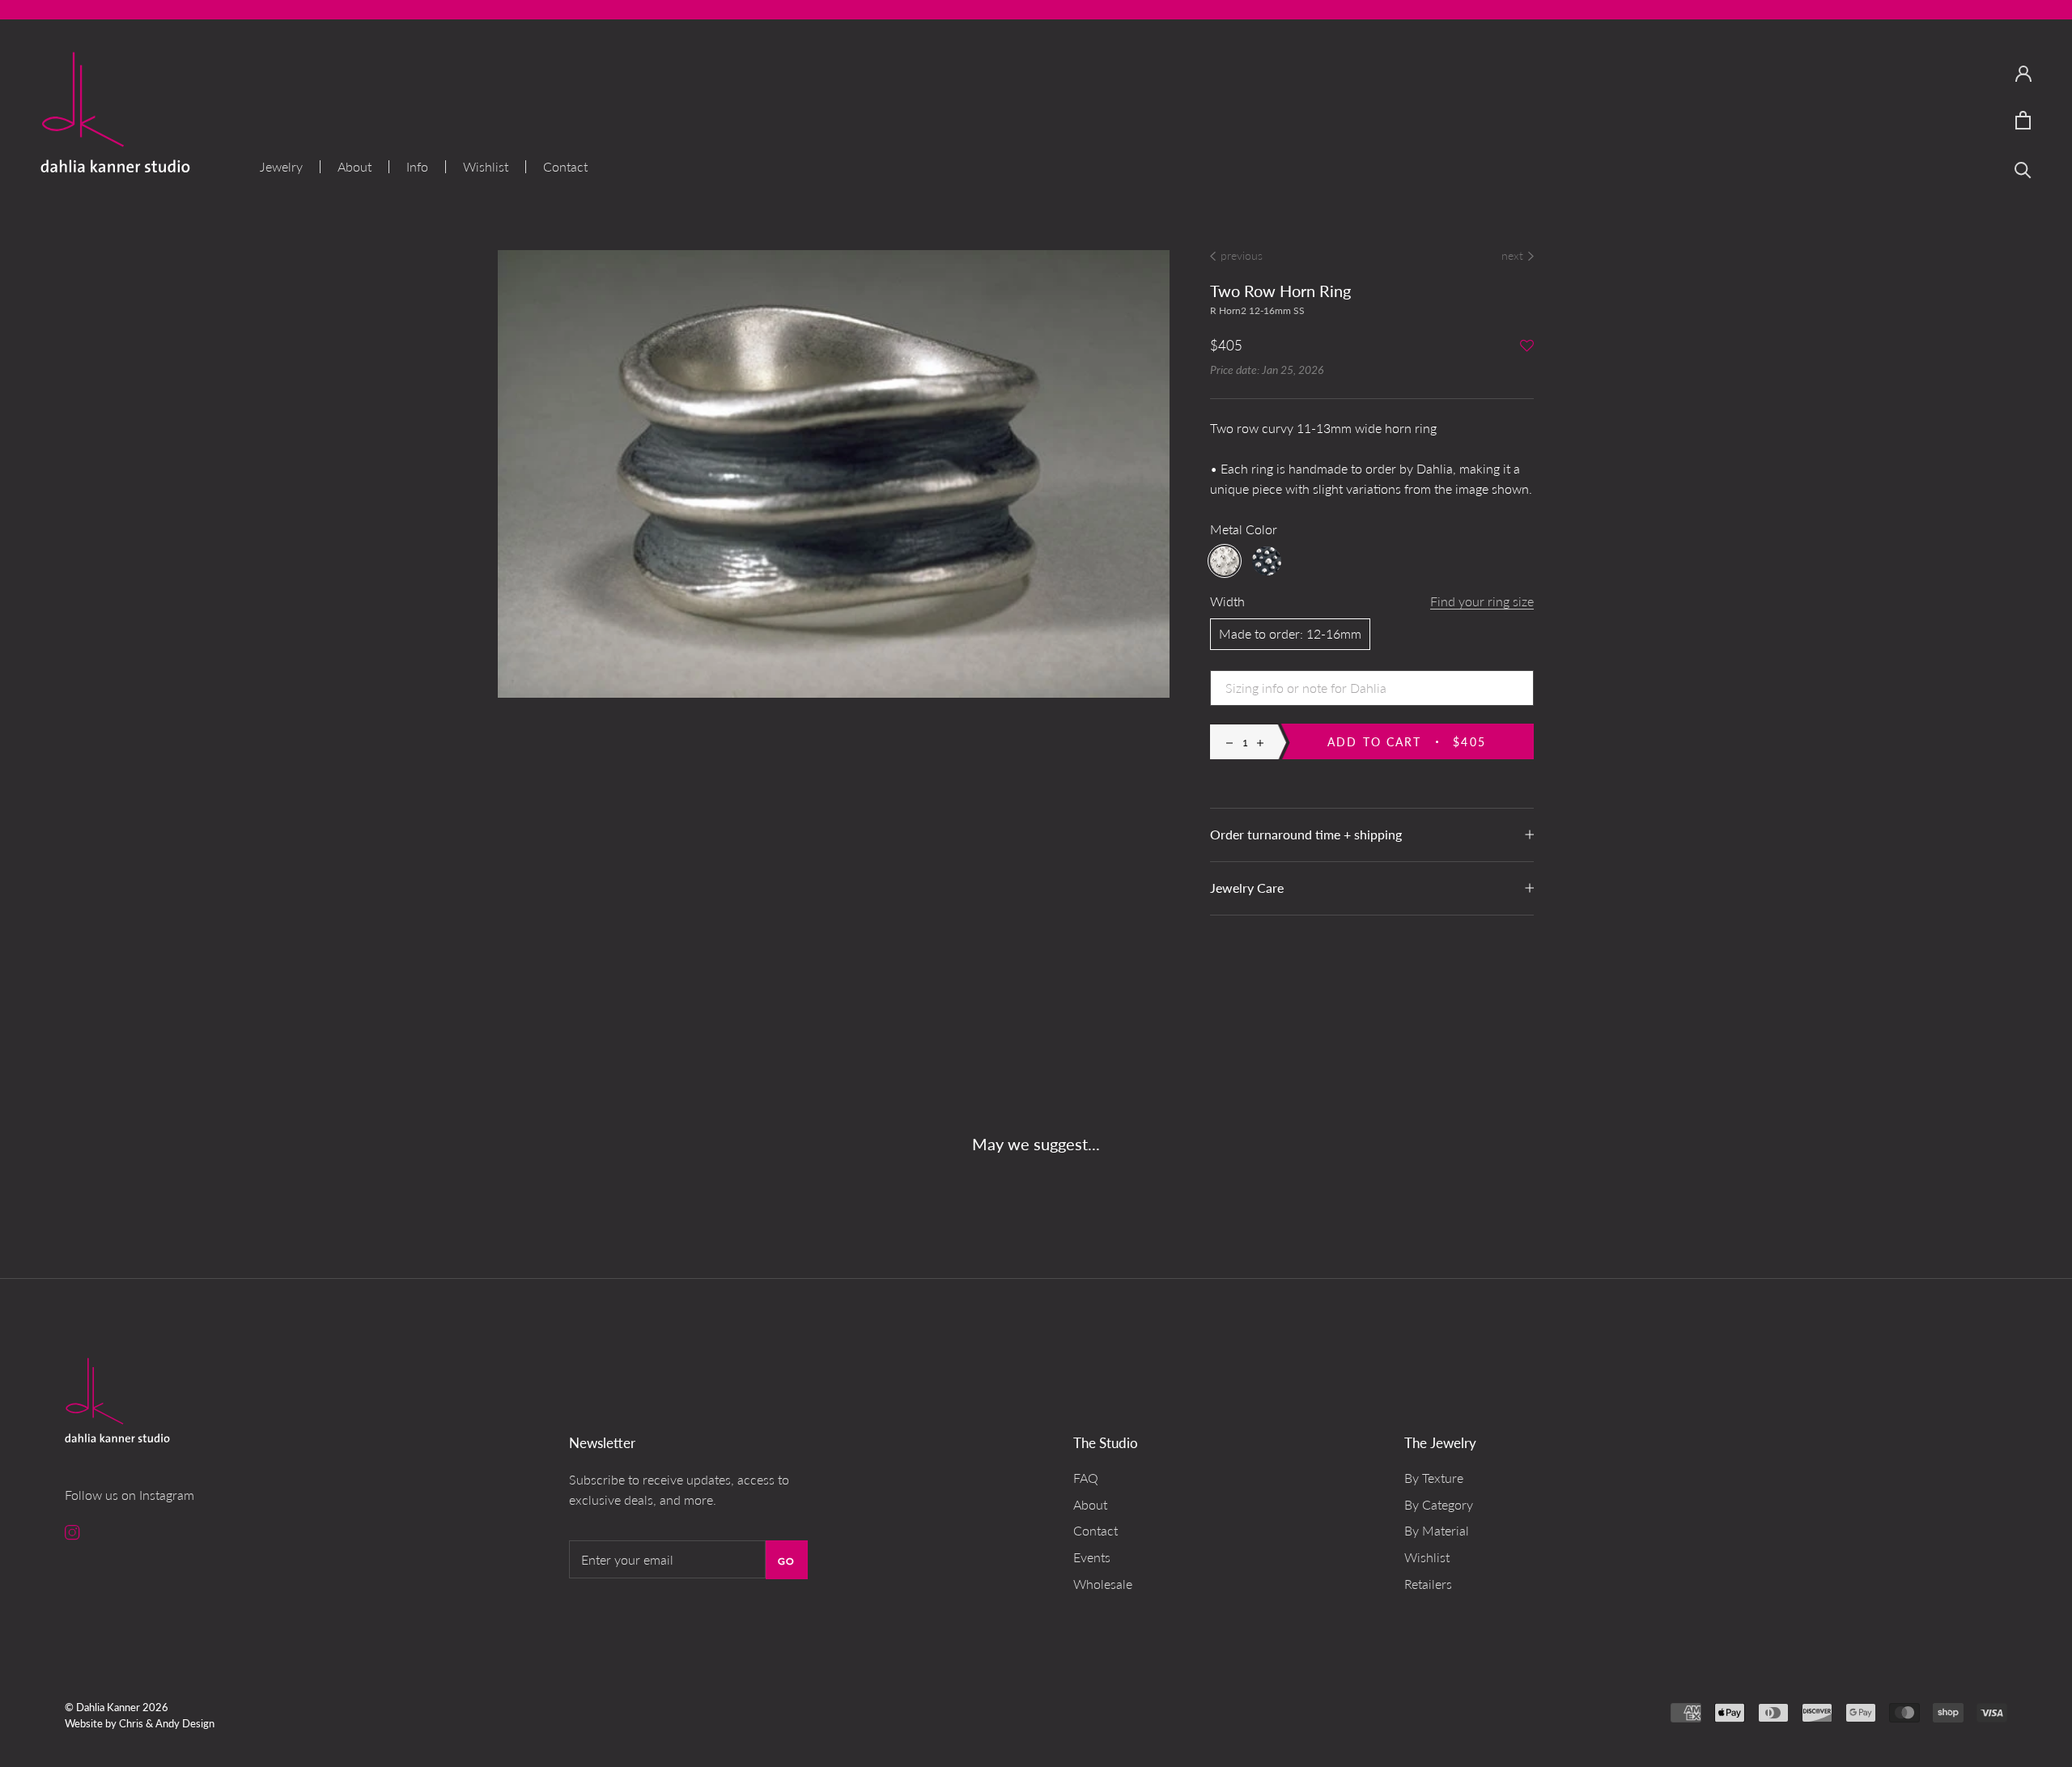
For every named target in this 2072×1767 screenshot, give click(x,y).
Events (1092, 1557)
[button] (1527, 347)
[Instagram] (72, 1531)
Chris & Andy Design (167, 1723)
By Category (1439, 1504)
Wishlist (486, 167)
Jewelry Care (1247, 888)
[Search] (2023, 169)
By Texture (1434, 1478)
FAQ (1086, 1478)
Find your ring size (1482, 601)
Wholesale (1103, 1584)
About (355, 167)
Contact (565, 167)
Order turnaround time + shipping (1306, 834)
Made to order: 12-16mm (1290, 633)
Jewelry (281, 167)
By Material (1437, 1530)
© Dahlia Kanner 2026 (117, 1707)
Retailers (1428, 1584)
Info (417, 167)
